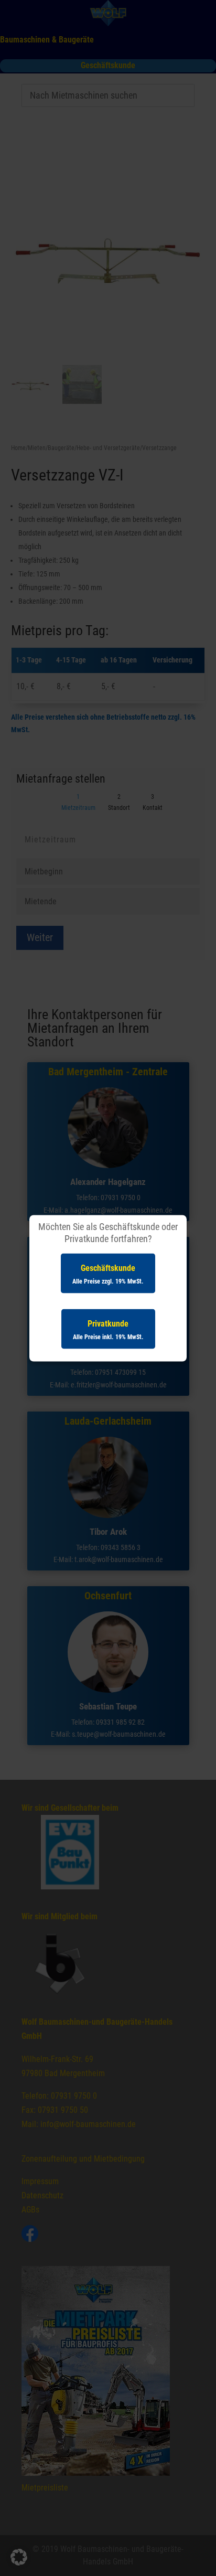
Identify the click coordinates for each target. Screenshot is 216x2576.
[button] (19, 2557)
